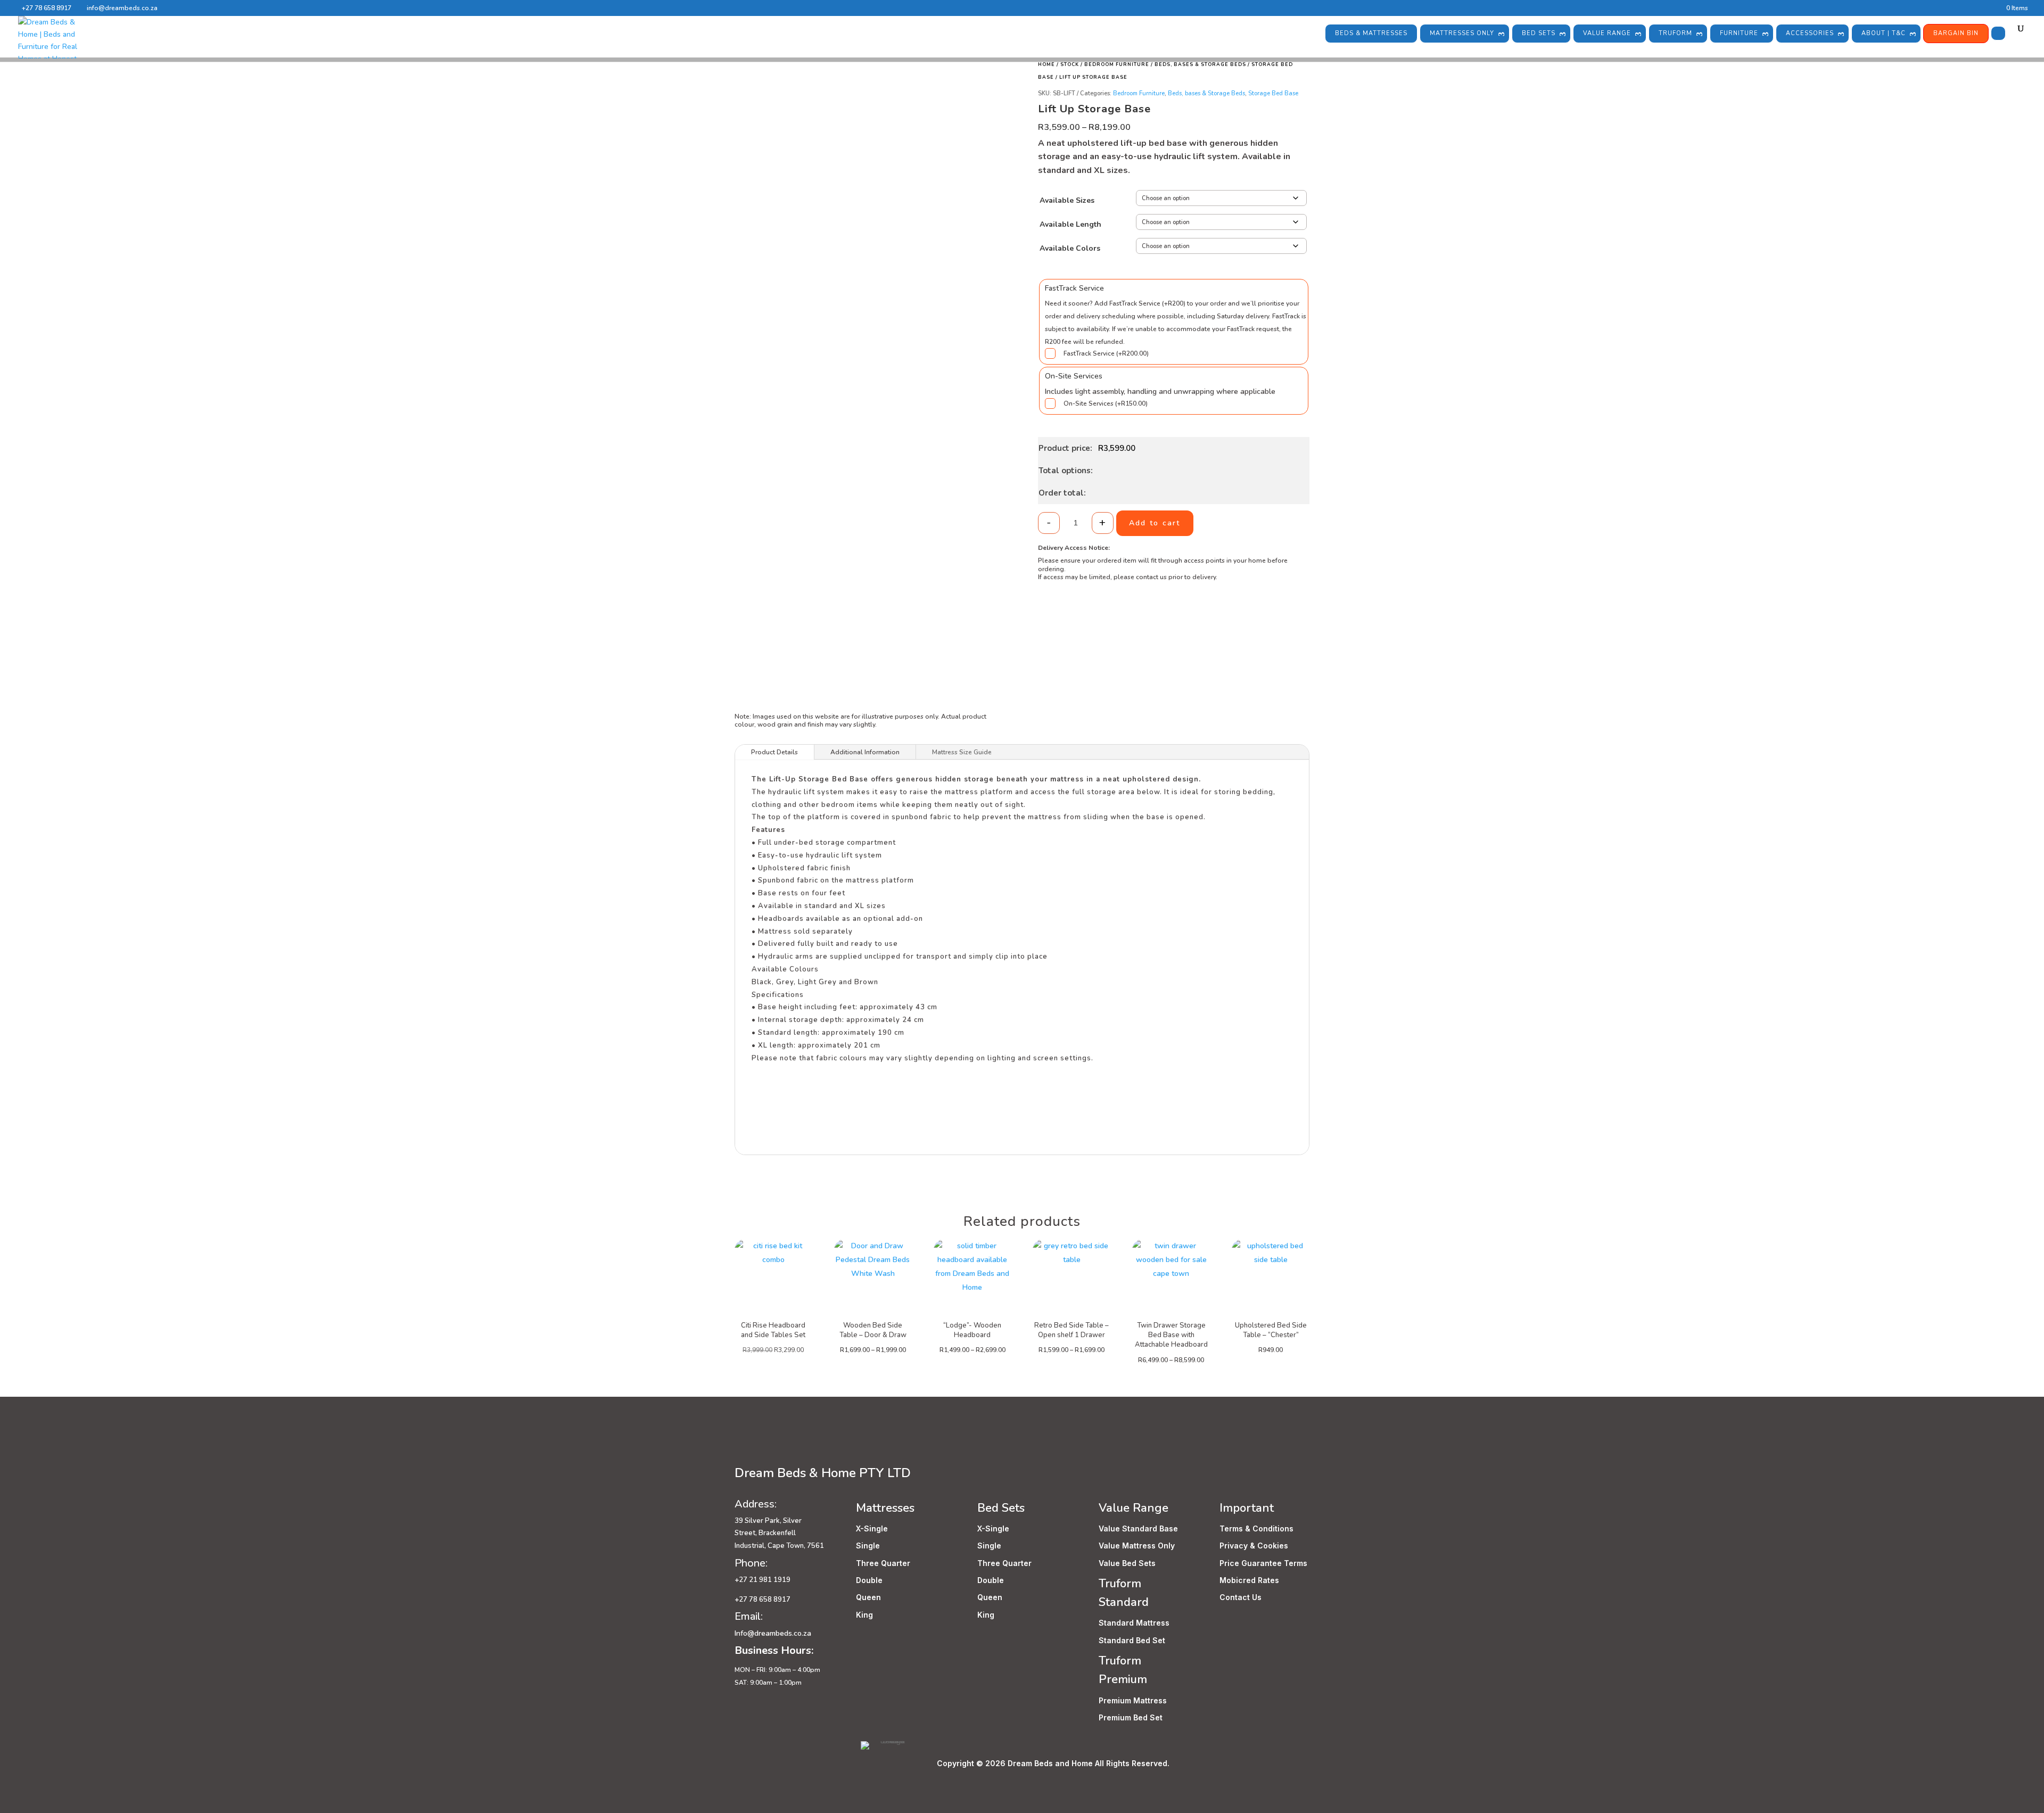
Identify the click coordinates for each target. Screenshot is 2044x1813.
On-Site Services (1106, 403)
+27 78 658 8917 (47, 8)
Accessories (1810, 33)
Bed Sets (1539, 33)
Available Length (1070, 224)
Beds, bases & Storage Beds (1200, 64)
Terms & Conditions (1256, 1528)
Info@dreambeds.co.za (773, 1633)
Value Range (1607, 33)
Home (1046, 64)
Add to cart (1155, 523)
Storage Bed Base (1273, 93)
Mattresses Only (1462, 33)
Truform (1675, 33)
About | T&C (1884, 33)
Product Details (774, 752)
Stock (1070, 64)
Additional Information (865, 752)
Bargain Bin (1956, 33)
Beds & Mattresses (1371, 33)
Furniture (1739, 33)
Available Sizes (1067, 200)
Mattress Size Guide (962, 752)
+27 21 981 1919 (763, 1580)
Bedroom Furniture (1117, 64)
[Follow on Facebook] (743, 1448)
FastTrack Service (1106, 353)
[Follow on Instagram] (764, 1448)
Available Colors (1070, 248)
